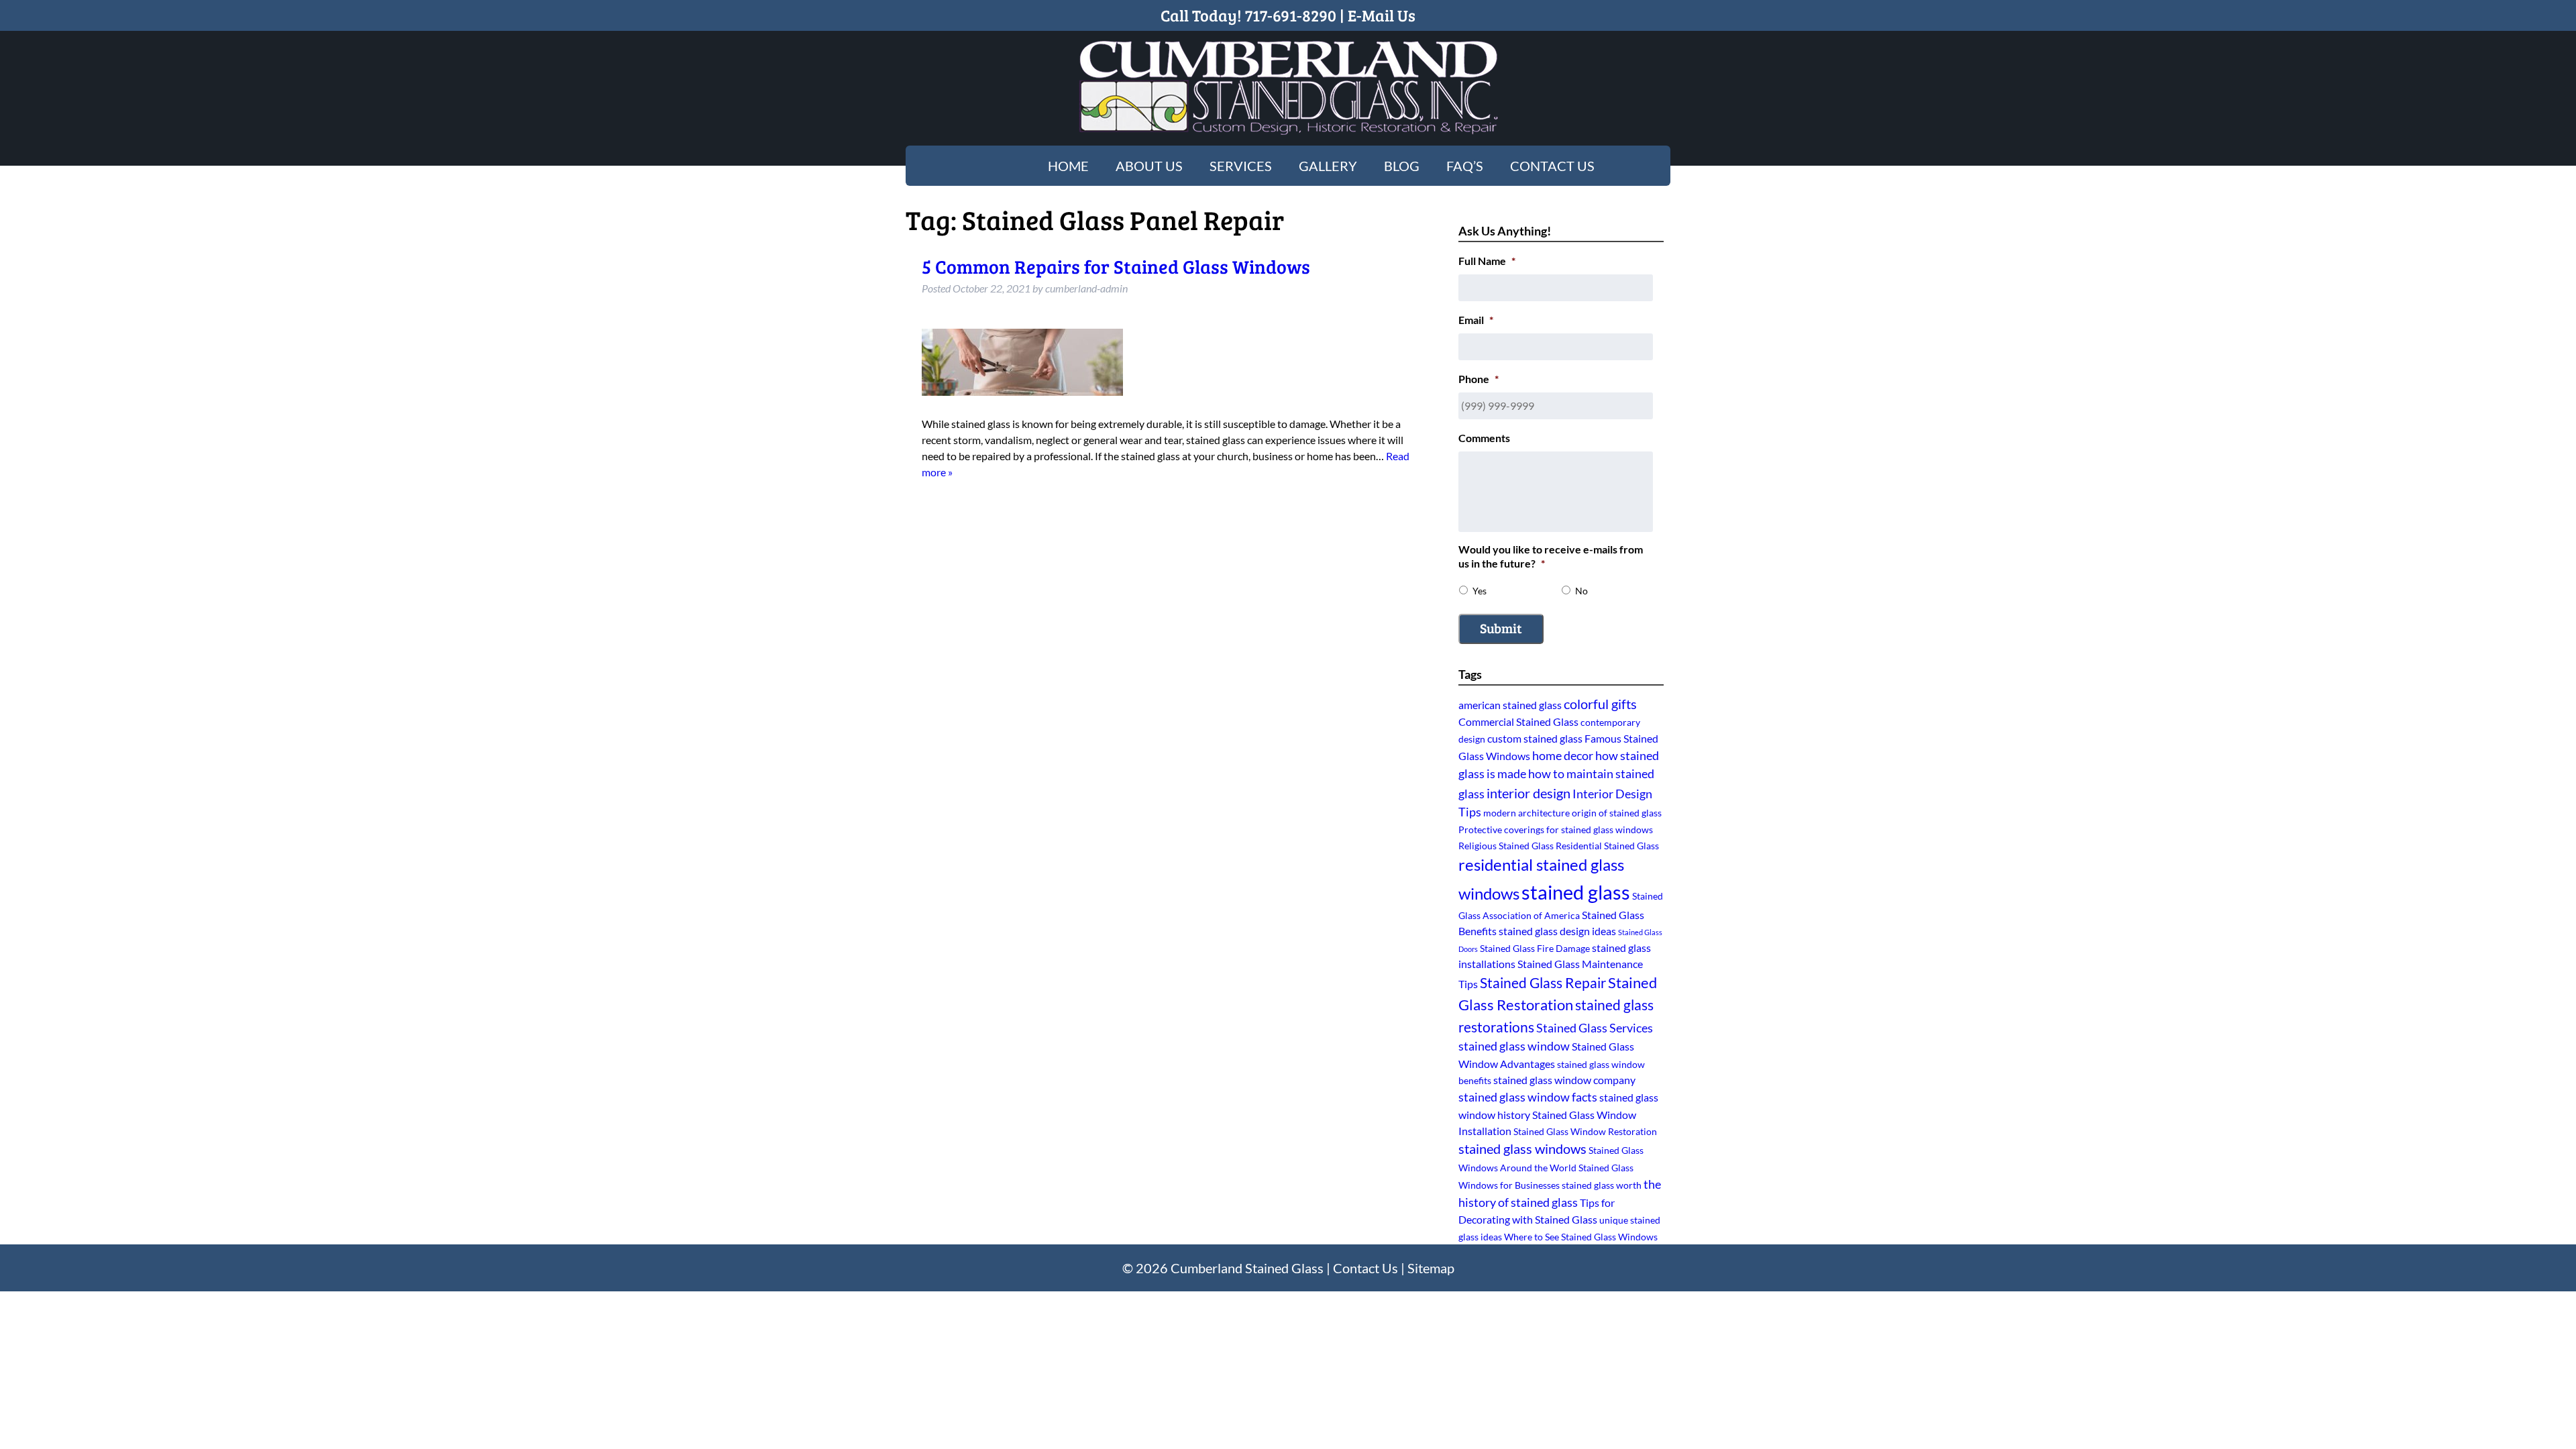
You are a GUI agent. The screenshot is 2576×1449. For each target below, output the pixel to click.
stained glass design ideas (1557, 931)
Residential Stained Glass (1607, 846)
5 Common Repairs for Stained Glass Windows (1116, 266)
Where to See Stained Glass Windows (1581, 1237)
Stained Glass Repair (1543, 982)
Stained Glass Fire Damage (1535, 948)
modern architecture (1526, 813)
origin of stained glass (1617, 813)
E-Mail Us (1382, 15)
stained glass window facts (1528, 1097)
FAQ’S (1465, 166)
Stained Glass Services (1595, 1028)
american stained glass (1510, 705)
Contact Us (1552, 166)
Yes (1480, 591)
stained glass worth (1602, 1185)
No (1581, 591)
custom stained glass (1535, 738)
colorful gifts (1600, 704)
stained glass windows (1522, 1149)
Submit (1501, 628)
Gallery (1328, 166)
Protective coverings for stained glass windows (1556, 829)
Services (1241, 166)
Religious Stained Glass (1506, 846)
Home (1068, 166)
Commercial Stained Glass (1518, 721)
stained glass (1576, 892)
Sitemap (1431, 1268)
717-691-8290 (1291, 15)
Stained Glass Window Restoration (1585, 1131)
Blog (1402, 166)
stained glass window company (1564, 1080)
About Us (1149, 166)
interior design (1528, 793)
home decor (1563, 755)
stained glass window (1514, 1046)
